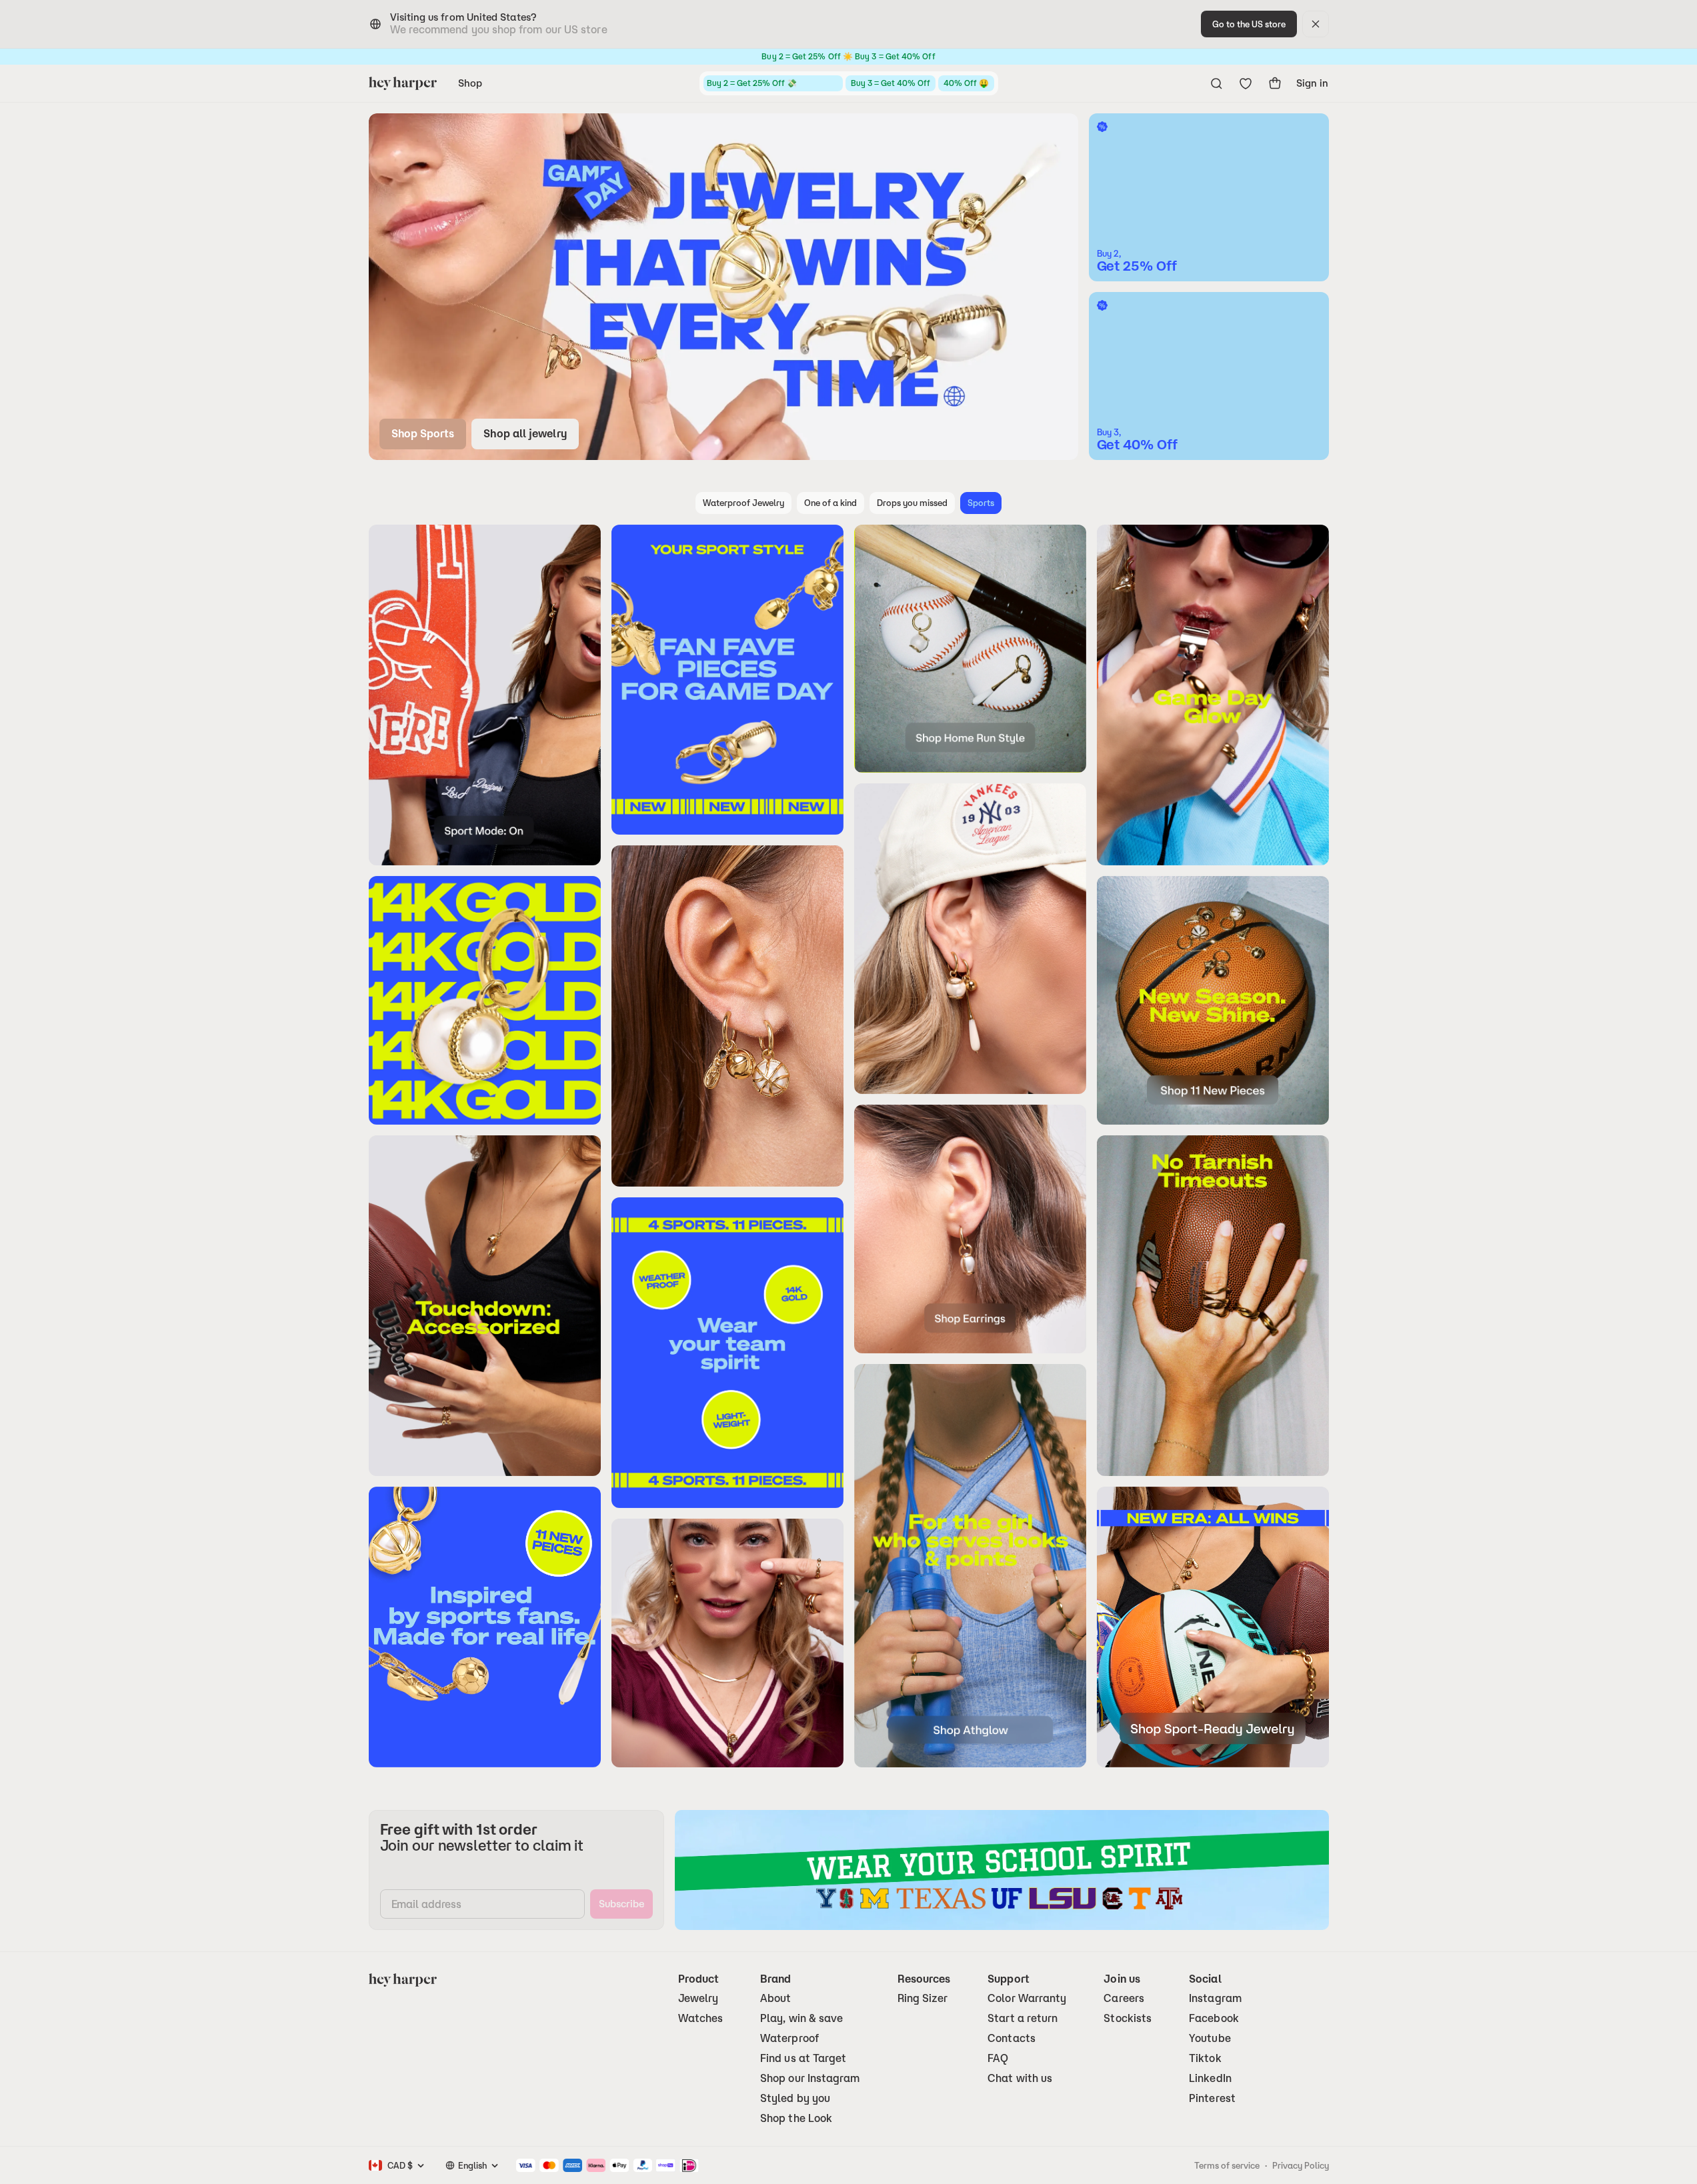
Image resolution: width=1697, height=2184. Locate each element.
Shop (470, 83)
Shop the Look (796, 2118)
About (775, 1998)
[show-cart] (1275, 83)
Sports (981, 503)
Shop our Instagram (810, 2078)
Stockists (1128, 2018)
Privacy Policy (1301, 2165)
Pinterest (1212, 2098)
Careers (1124, 1998)
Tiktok (1205, 2058)
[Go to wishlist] (1246, 83)
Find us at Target (803, 2058)
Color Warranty (1027, 1998)
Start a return (1023, 2018)
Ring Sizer (923, 1998)
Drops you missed (912, 503)
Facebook (1214, 2018)
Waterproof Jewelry (743, 503)
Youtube (1210, 2038)
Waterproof (789, 2038)
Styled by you (795, 2098)
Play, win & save (801, 2018)
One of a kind (830, 503)
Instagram (1215, 1998)
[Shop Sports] (723, 287)
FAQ (998, 2058)
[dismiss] (1316, 24)
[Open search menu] (1216, 83)
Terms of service (1227, 2165)
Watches (701, 2018)
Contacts (1012, 2038)
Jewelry (698, 1998)
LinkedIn (1210, 2078)
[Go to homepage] (403, 83)
